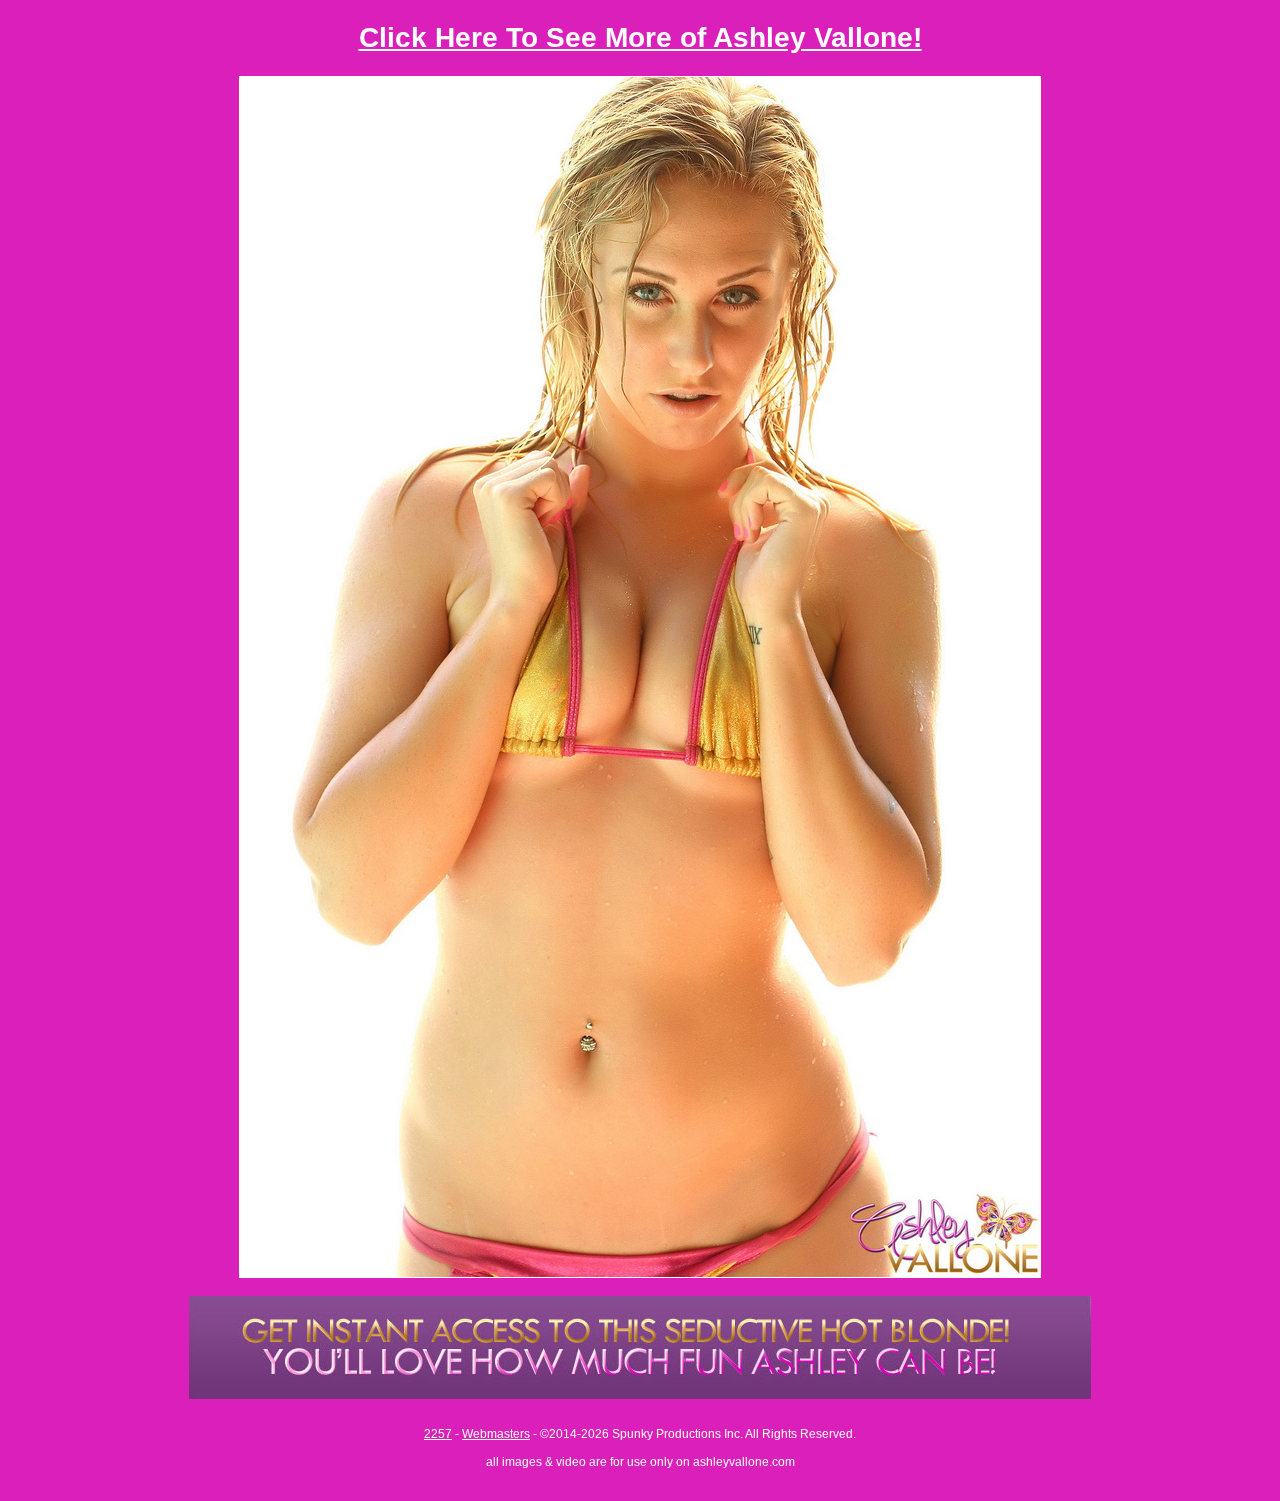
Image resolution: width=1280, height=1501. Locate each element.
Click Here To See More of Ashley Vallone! (640, 37)
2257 (438, 1434)
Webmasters (496, 1434)
